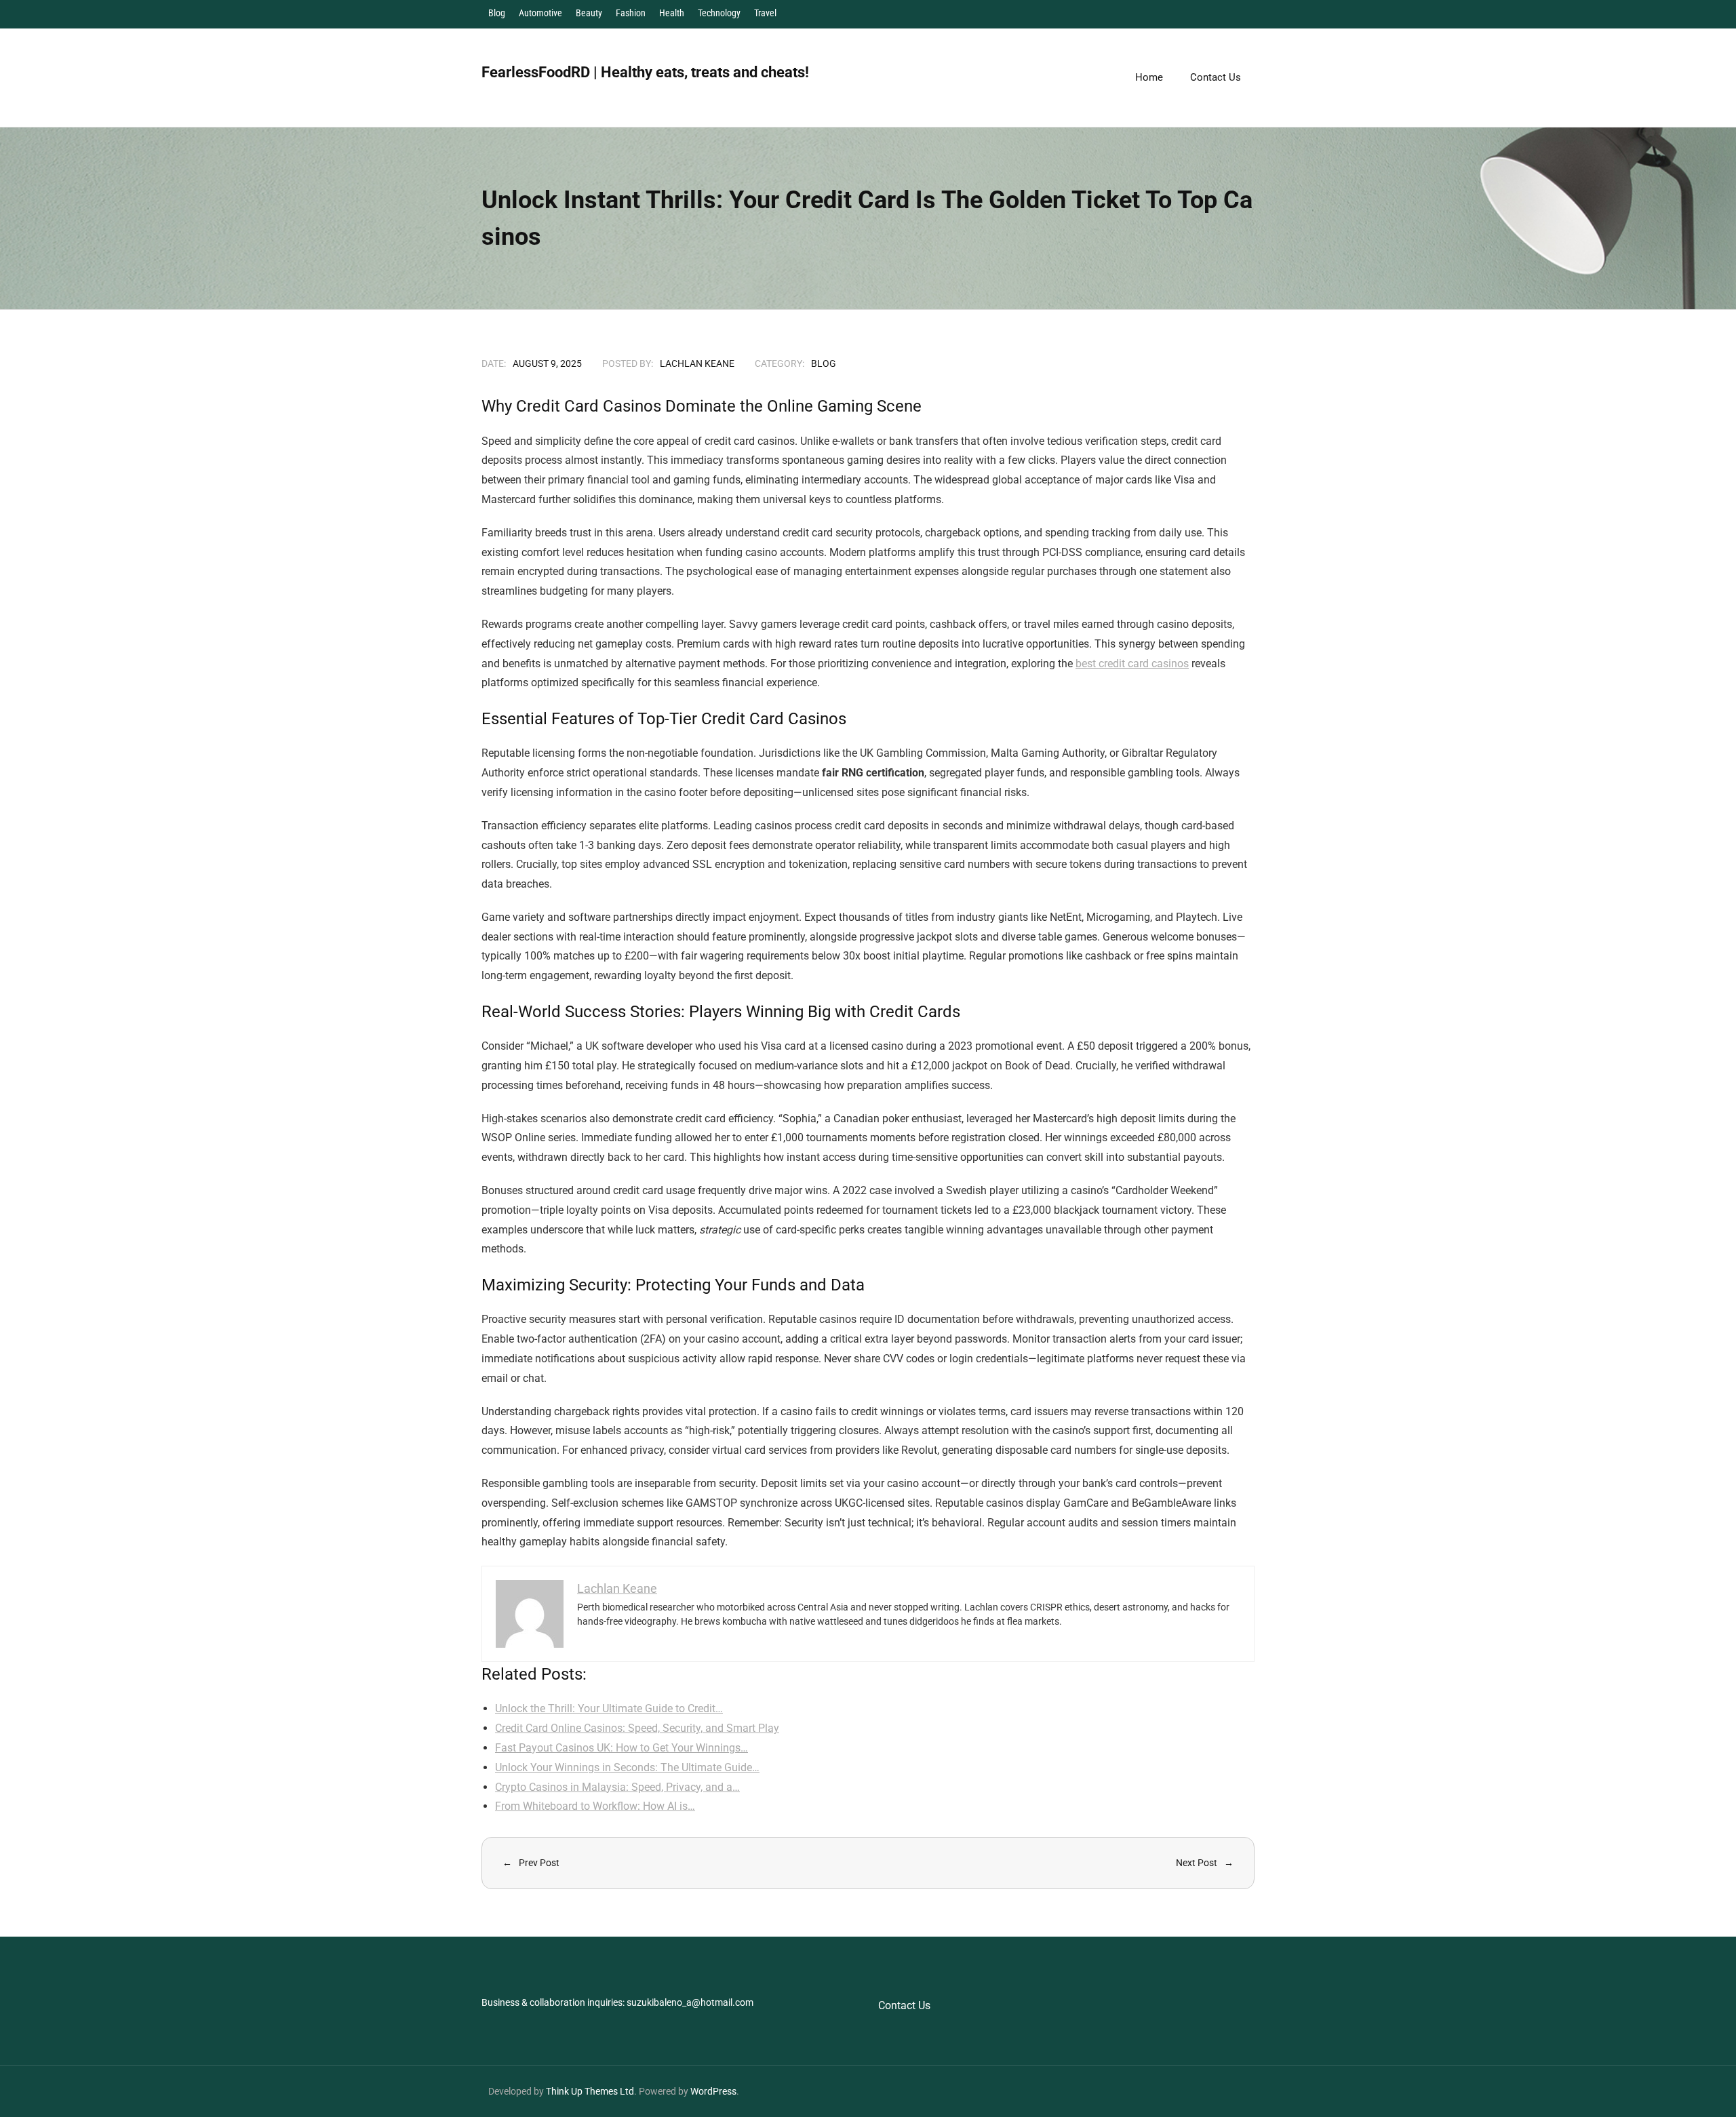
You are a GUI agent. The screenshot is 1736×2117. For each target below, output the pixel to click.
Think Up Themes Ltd (590, 2091)
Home (1149, 77)
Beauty (589, 13)
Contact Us (904, 2005)
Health (672, 13)
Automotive (540, 13)
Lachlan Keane (697, 363)
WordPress (713, 2091)
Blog (497, 13)
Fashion (631, 13)
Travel (765, 13)
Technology (719, 13)
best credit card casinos (1132, 664)
